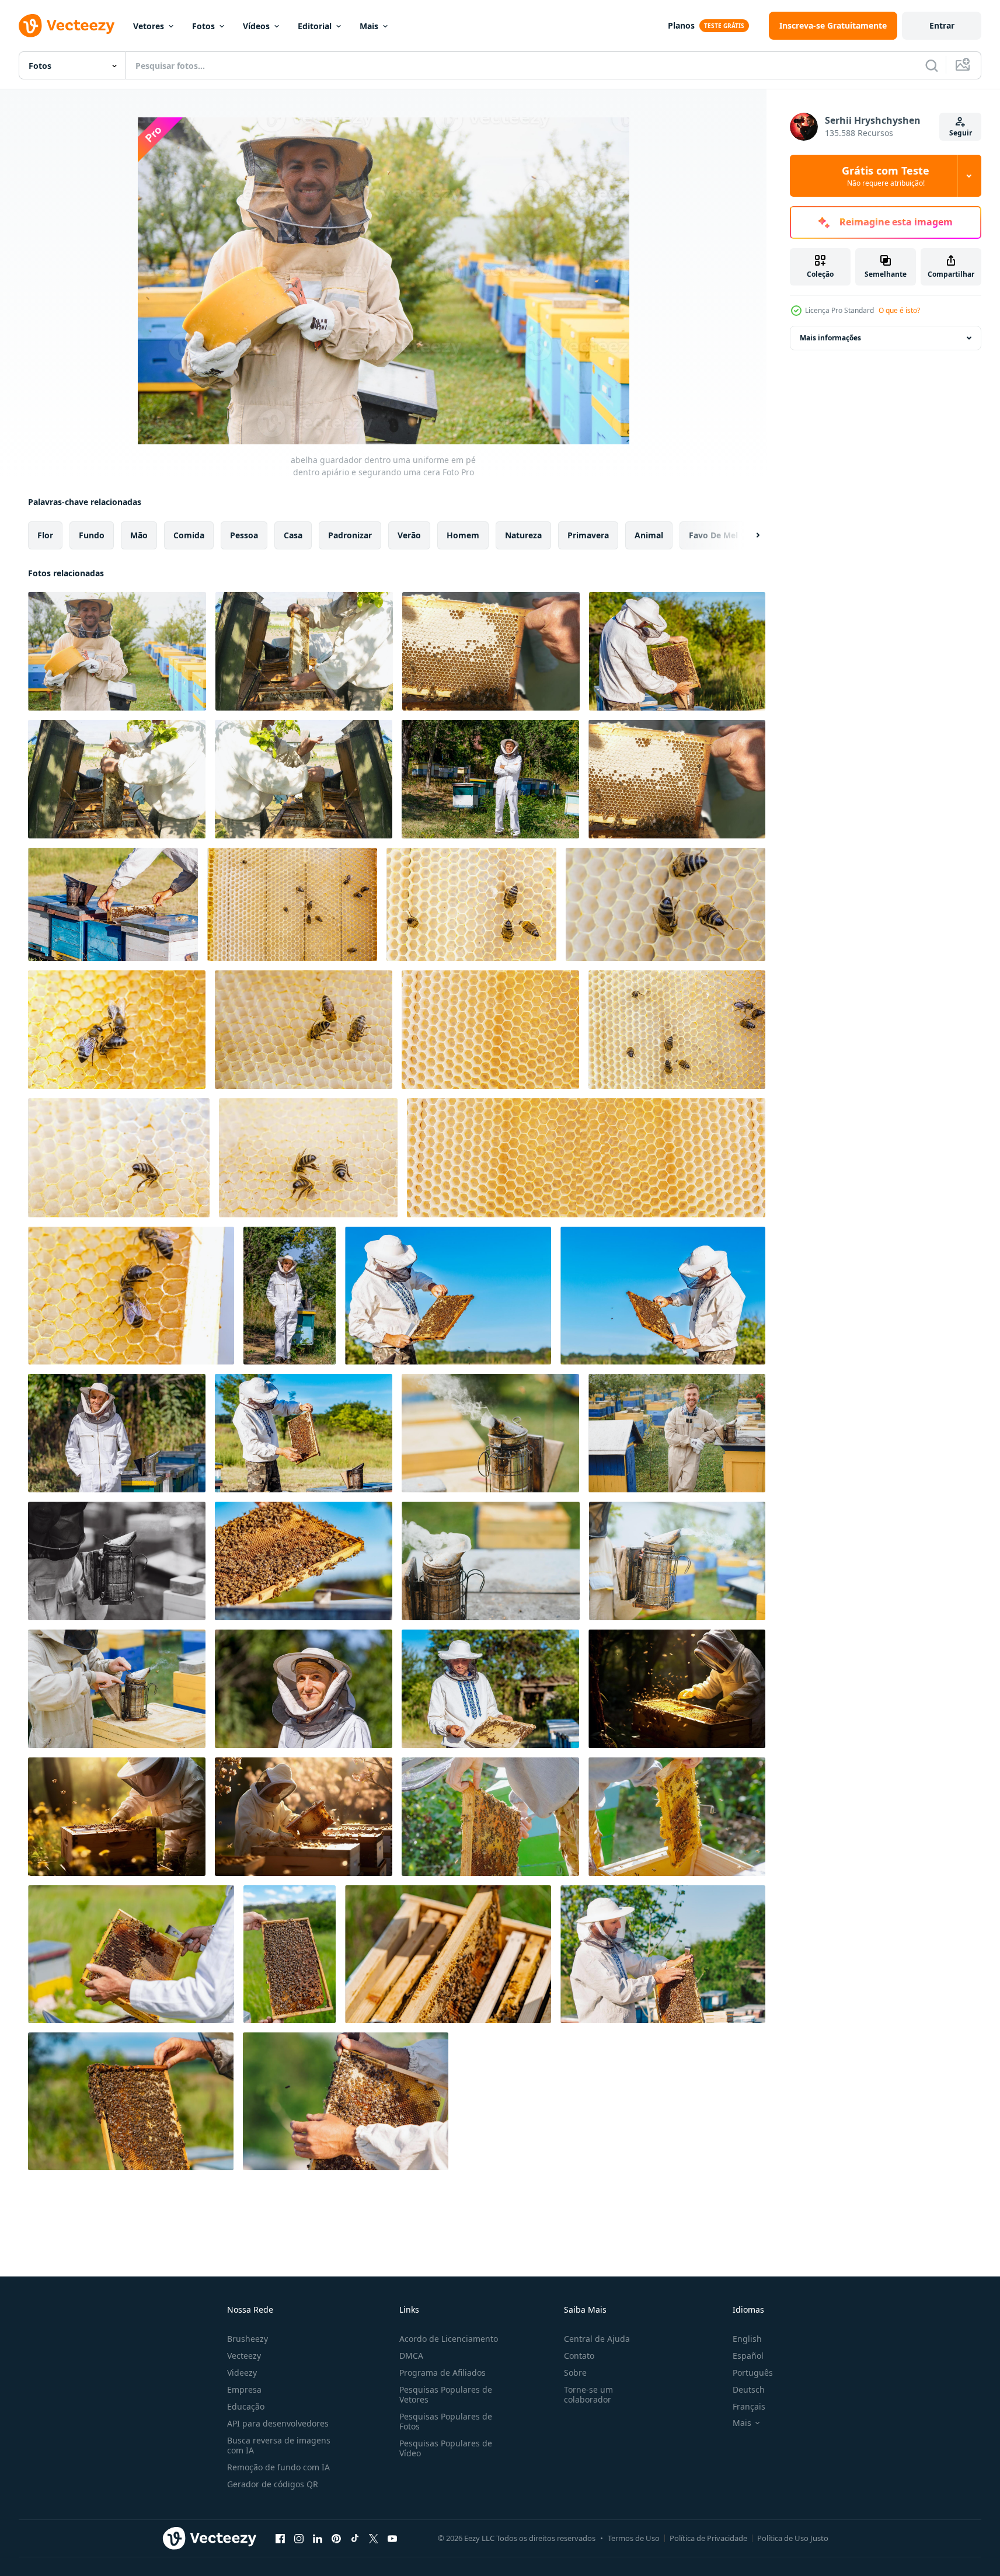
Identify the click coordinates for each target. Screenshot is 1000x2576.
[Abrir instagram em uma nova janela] (299, 2538)
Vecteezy (244, 2356)
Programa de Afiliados (442, 2373)
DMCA (411, 2356)
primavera (588, 535)
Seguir (961, 133)
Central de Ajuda (597, 2339)
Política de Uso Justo (793, 2538)
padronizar (350, 535)
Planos (681, 25)
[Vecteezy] (67, 26)
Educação (246, 2406)
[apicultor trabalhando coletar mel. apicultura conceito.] (117, 1433)
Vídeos (256, 26)
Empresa (244, 2389)
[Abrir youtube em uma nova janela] (392, 2538)
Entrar (942, 25)
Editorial (315, 26)
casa (293, 535)
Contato (579, 2356)
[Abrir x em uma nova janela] (374, 2538)
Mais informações (830, 338)
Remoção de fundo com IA (278, 2467)
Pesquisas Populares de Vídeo (446, 2448)
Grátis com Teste (886, 176)
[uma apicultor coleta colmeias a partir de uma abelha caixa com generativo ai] (677, 1689)
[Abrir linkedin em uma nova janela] (318, 2538)
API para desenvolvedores (278, 2423)
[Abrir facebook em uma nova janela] (280, 2538)
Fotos (203, 26)
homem (463, 535)
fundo (92, 535)
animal (649, 535)
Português (753, 2373)
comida (189, 535)
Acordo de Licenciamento (449, 2339)
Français (749, 2406)
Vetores (149, 26)
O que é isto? (899, 310)
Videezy (242, 2373)
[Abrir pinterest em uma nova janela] (336, 2538)
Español (748, 2356)
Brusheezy (248, 2339)
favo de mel (713, 535)
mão (139, 535)
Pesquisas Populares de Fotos (446, 2421)
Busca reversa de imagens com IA (279, 2445)
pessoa (244, 535)
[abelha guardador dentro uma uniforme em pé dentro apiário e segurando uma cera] (117, 651)
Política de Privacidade (708, 2538)
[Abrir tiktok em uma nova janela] (355, 2538)
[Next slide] (748, 535)
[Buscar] (932, 65)
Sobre (575, 2373)
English (747, 2339)
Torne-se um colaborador (588, 2394)
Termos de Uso (634, 2538)
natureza (523, 535)
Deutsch (749, 2389)
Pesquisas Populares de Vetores (446, 2394)
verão (409, 535)
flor (45, 535)
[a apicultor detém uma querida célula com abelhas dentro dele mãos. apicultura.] (304, 651)
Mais (369, 26)
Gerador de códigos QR (273, 2484)
